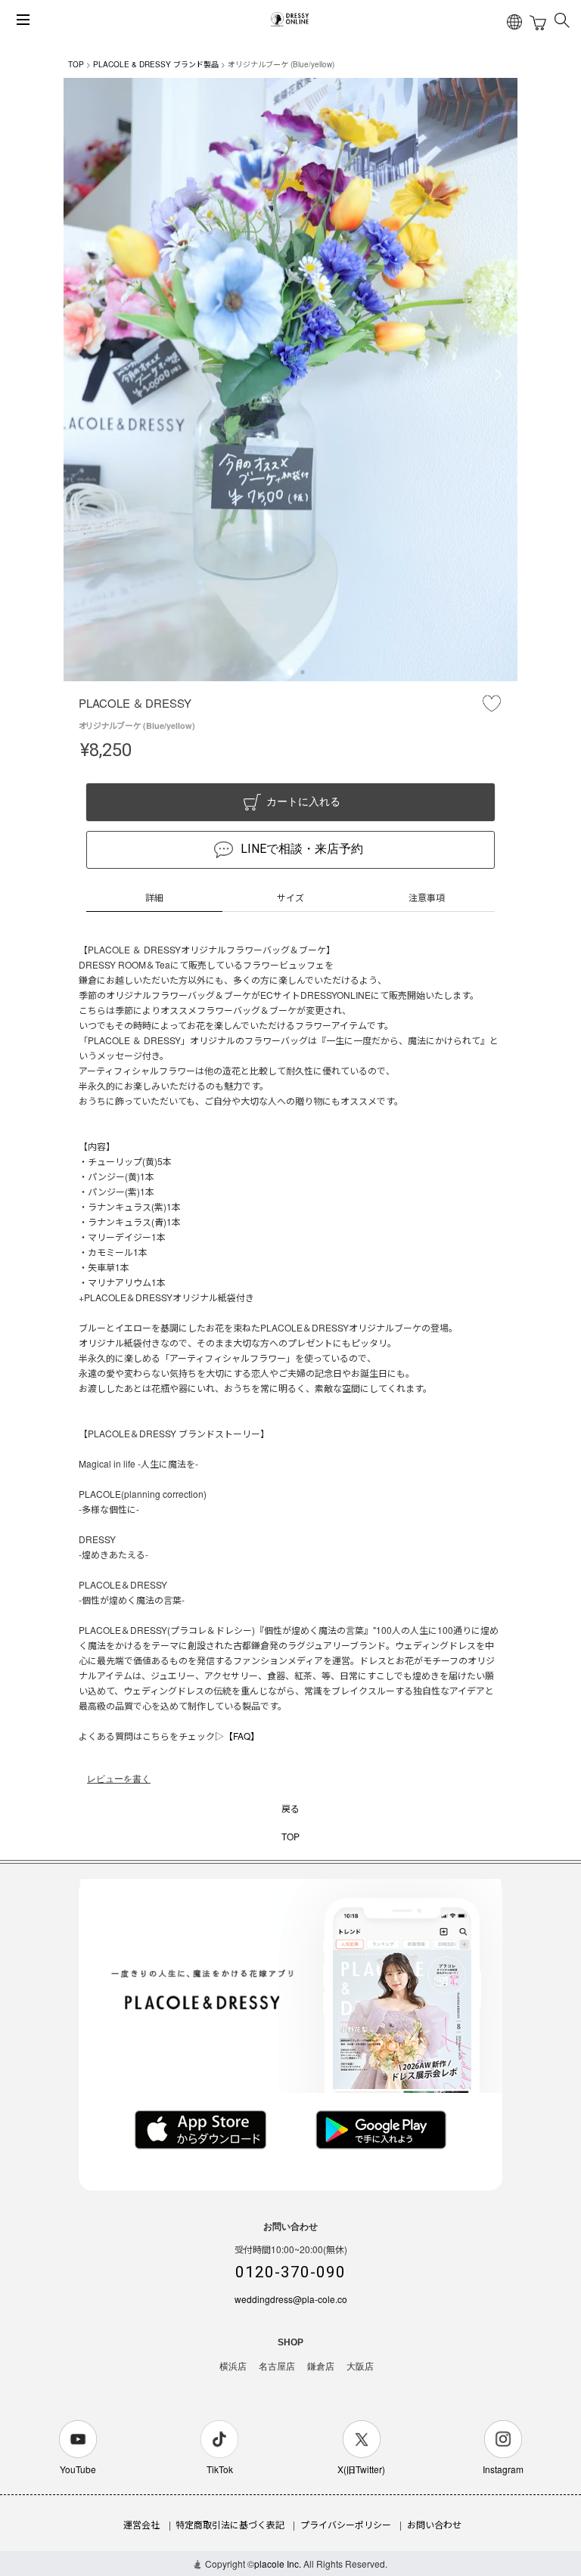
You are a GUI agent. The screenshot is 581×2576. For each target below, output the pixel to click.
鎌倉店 (321, 2367)
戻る (290, 1808)
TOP (76, 64)
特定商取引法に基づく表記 (230, 2524)
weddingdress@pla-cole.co (291, 2299)
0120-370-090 (290, 2272)
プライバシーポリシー (346, 2524)
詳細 (154, 897)
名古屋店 (277, 2367)
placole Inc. (278, 2564)
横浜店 (233, 2367)
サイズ (290, 897)
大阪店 (360, 2367)
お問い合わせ (434, 2524)
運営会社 (141, 2524)
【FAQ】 (242, 1736)
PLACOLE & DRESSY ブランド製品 (156, 64)
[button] (290, 672)
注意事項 (427, 897)
